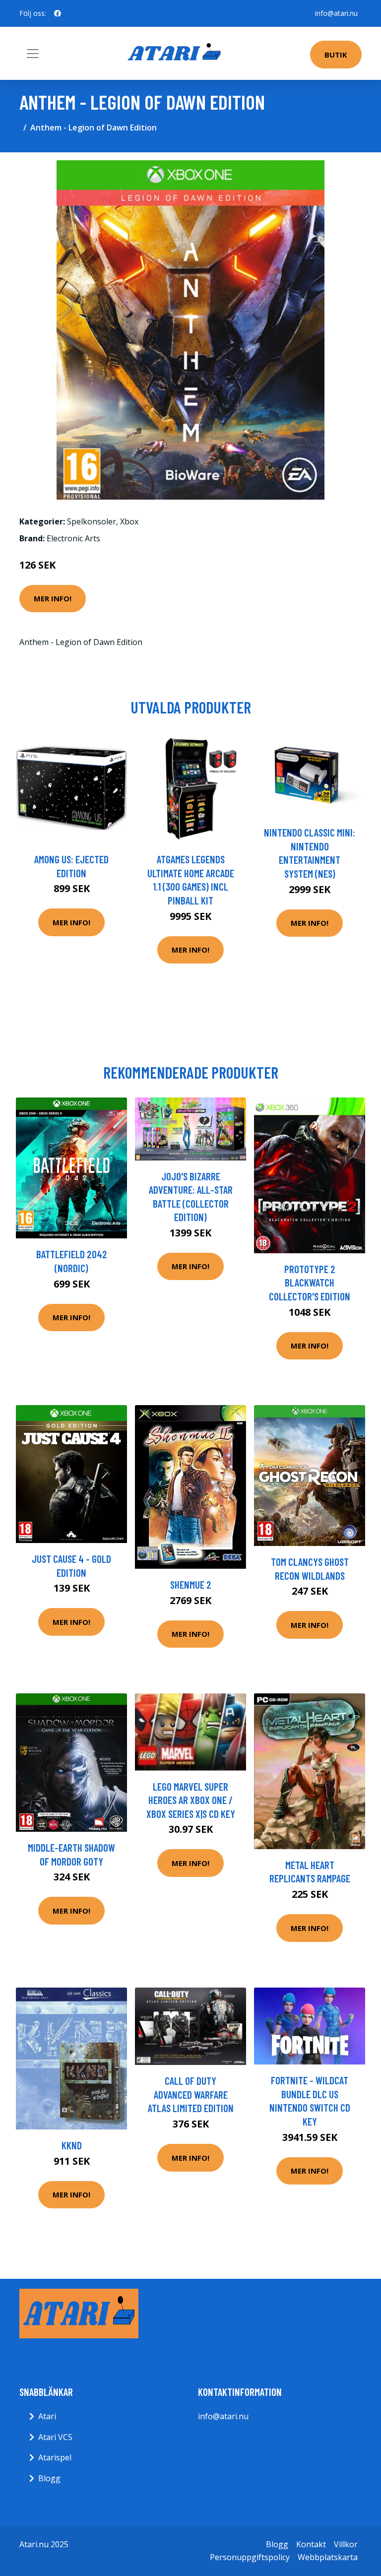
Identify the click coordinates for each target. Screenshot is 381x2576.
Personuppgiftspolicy (250, 2557)
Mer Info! (53, 598)
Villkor (346, 2544)
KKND (72, 2145)
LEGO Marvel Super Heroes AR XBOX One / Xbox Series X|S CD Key (191, 1800)
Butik (336, 55)
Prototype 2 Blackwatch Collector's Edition (310, 1283)
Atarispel (55, 2457)
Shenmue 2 (191, 1584)
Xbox (129, 521)
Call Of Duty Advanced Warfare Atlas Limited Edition (191, 2094)
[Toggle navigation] (33, 54)
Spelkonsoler (92, 521)
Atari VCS (55, 2437)
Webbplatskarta (328, 2557)
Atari (47, 2416)
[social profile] (58, 13)
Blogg (49, 2478)
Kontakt (311, 2544)
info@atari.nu (336, 13)
